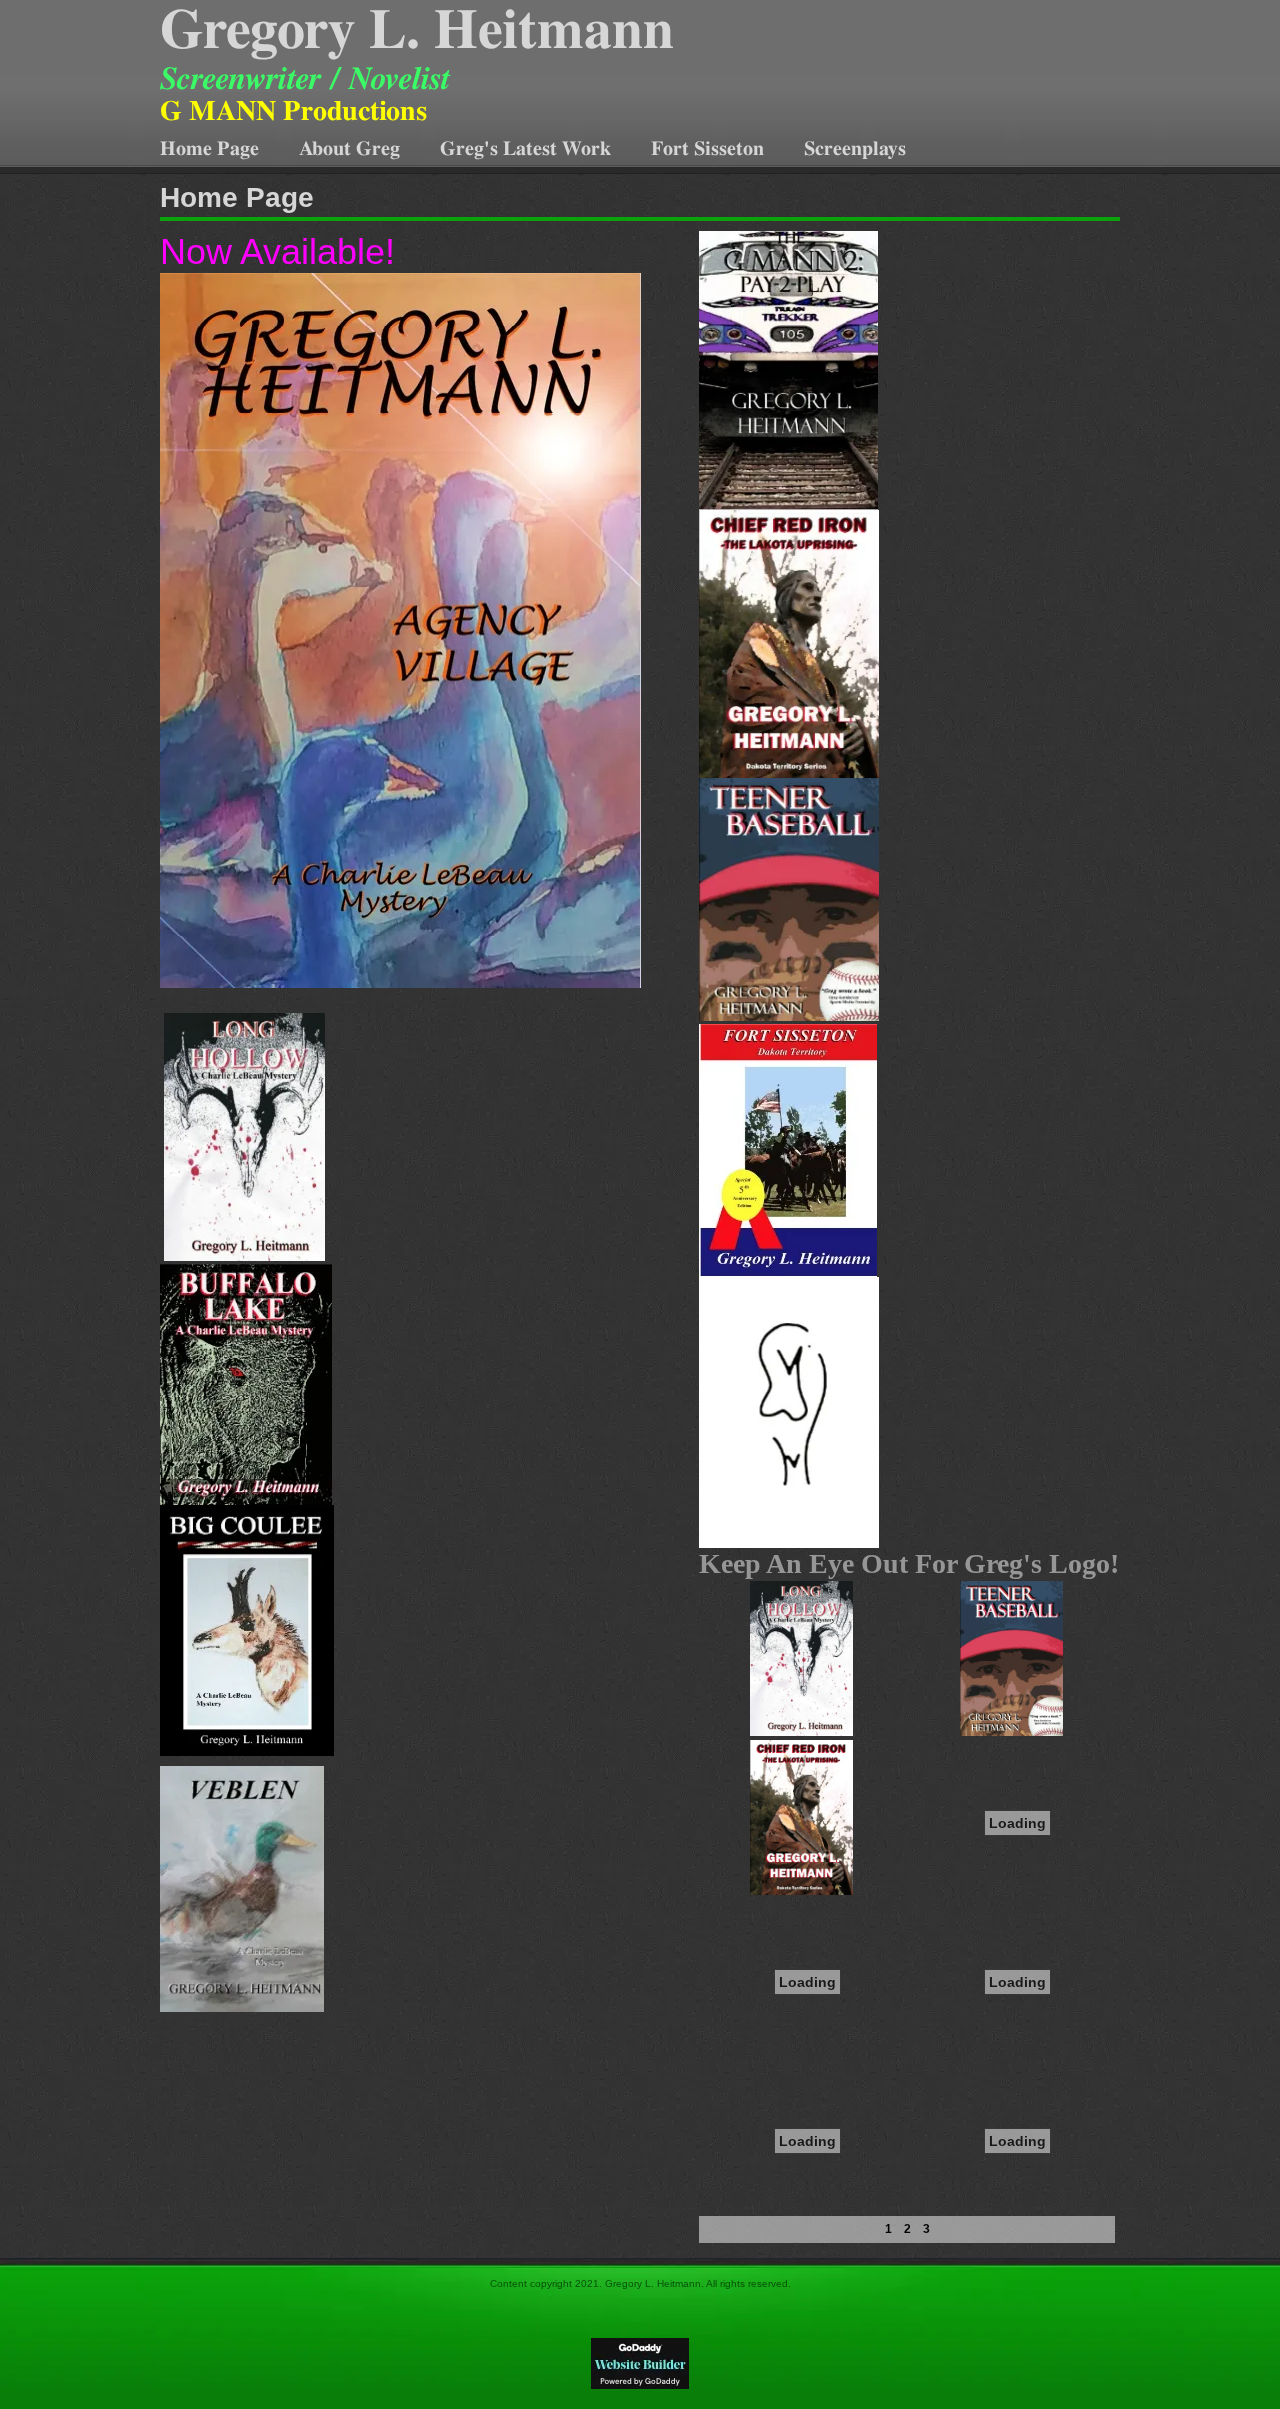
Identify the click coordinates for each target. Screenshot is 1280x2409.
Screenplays (855, 149)
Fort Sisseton (707, 149)
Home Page (209, 149)
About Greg (349, 149)
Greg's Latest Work (525, 149)
